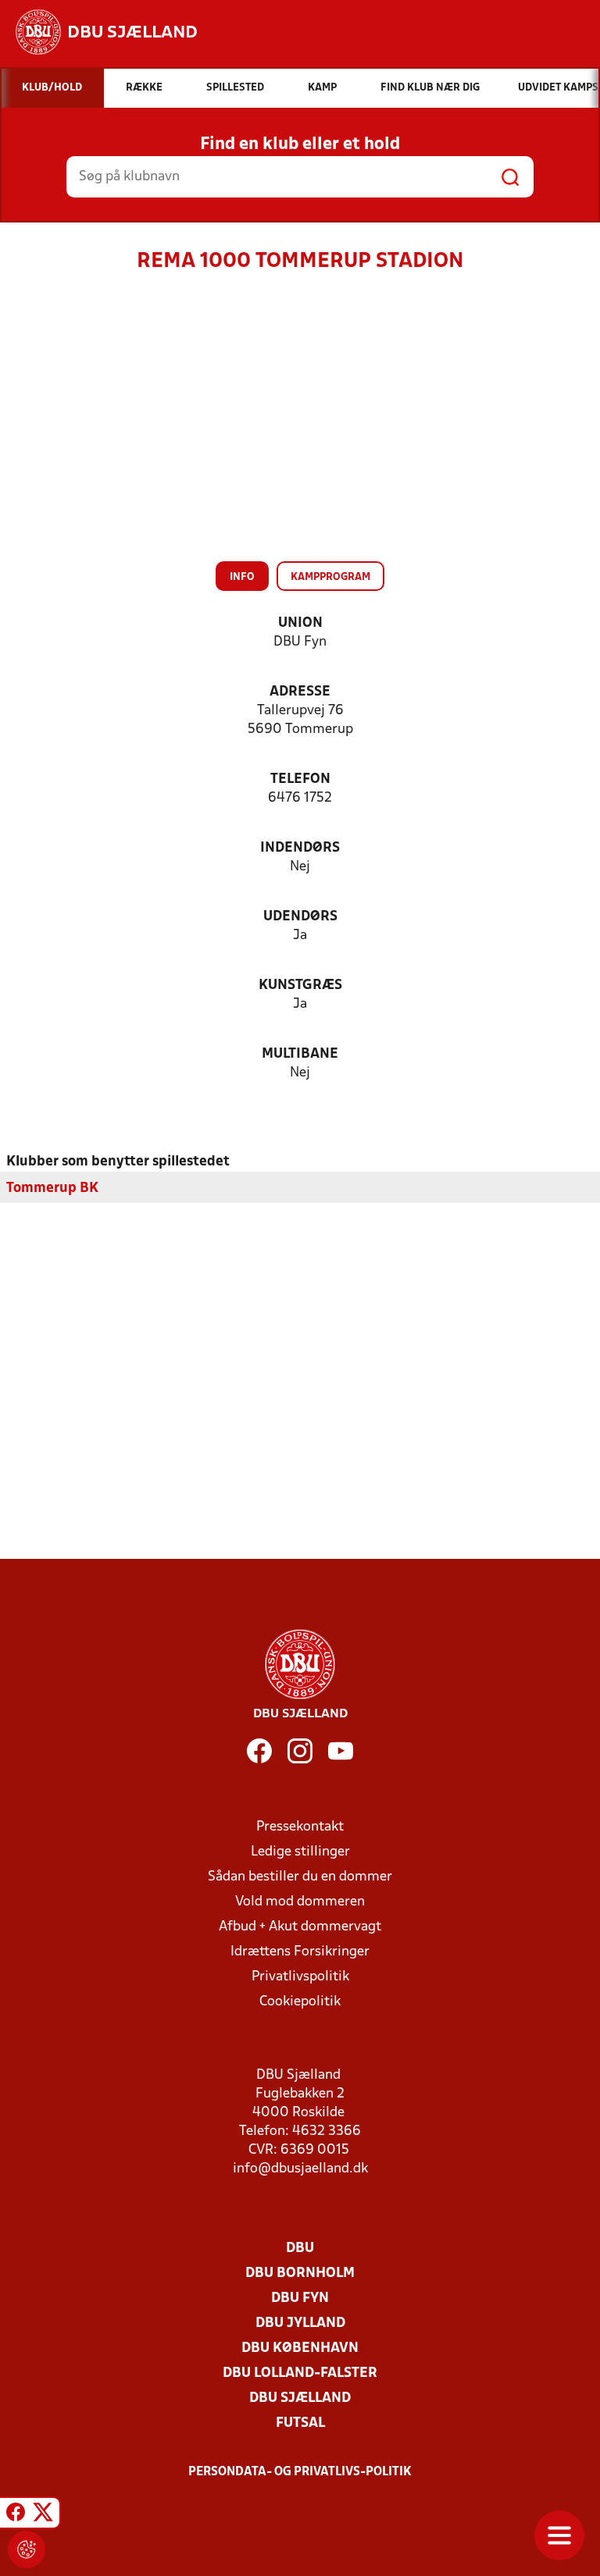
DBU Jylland (300, 2323)
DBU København (300, 2348)
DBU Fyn (300, 2298)
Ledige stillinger (300, 1852)
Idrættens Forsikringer (300, 1952)
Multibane (300, 1054)
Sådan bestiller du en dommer (300, 1877)
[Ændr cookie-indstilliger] (27, 2549)
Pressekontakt (300, 1827)
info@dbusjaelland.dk (300, 2169)
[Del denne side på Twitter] (43, 2515)
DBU (300, 2249)
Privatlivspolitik (300, 1977)
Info (242, 577)
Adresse (300, 692)
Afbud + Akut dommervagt (300, 1927)
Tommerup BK (52, 1188)
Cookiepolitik (300, 2002)
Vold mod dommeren (300, 1902)
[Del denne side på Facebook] (16, 2515)
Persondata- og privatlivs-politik (300, 2472)
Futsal (300, 2423)
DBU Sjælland (300, 2398)
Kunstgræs (300, 986)
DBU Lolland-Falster (300, 2373)
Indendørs (300, 848)
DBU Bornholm (300, 2274)
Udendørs (300, 917)
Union (300, 623)
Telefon (300, 779)
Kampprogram (330, 577)
